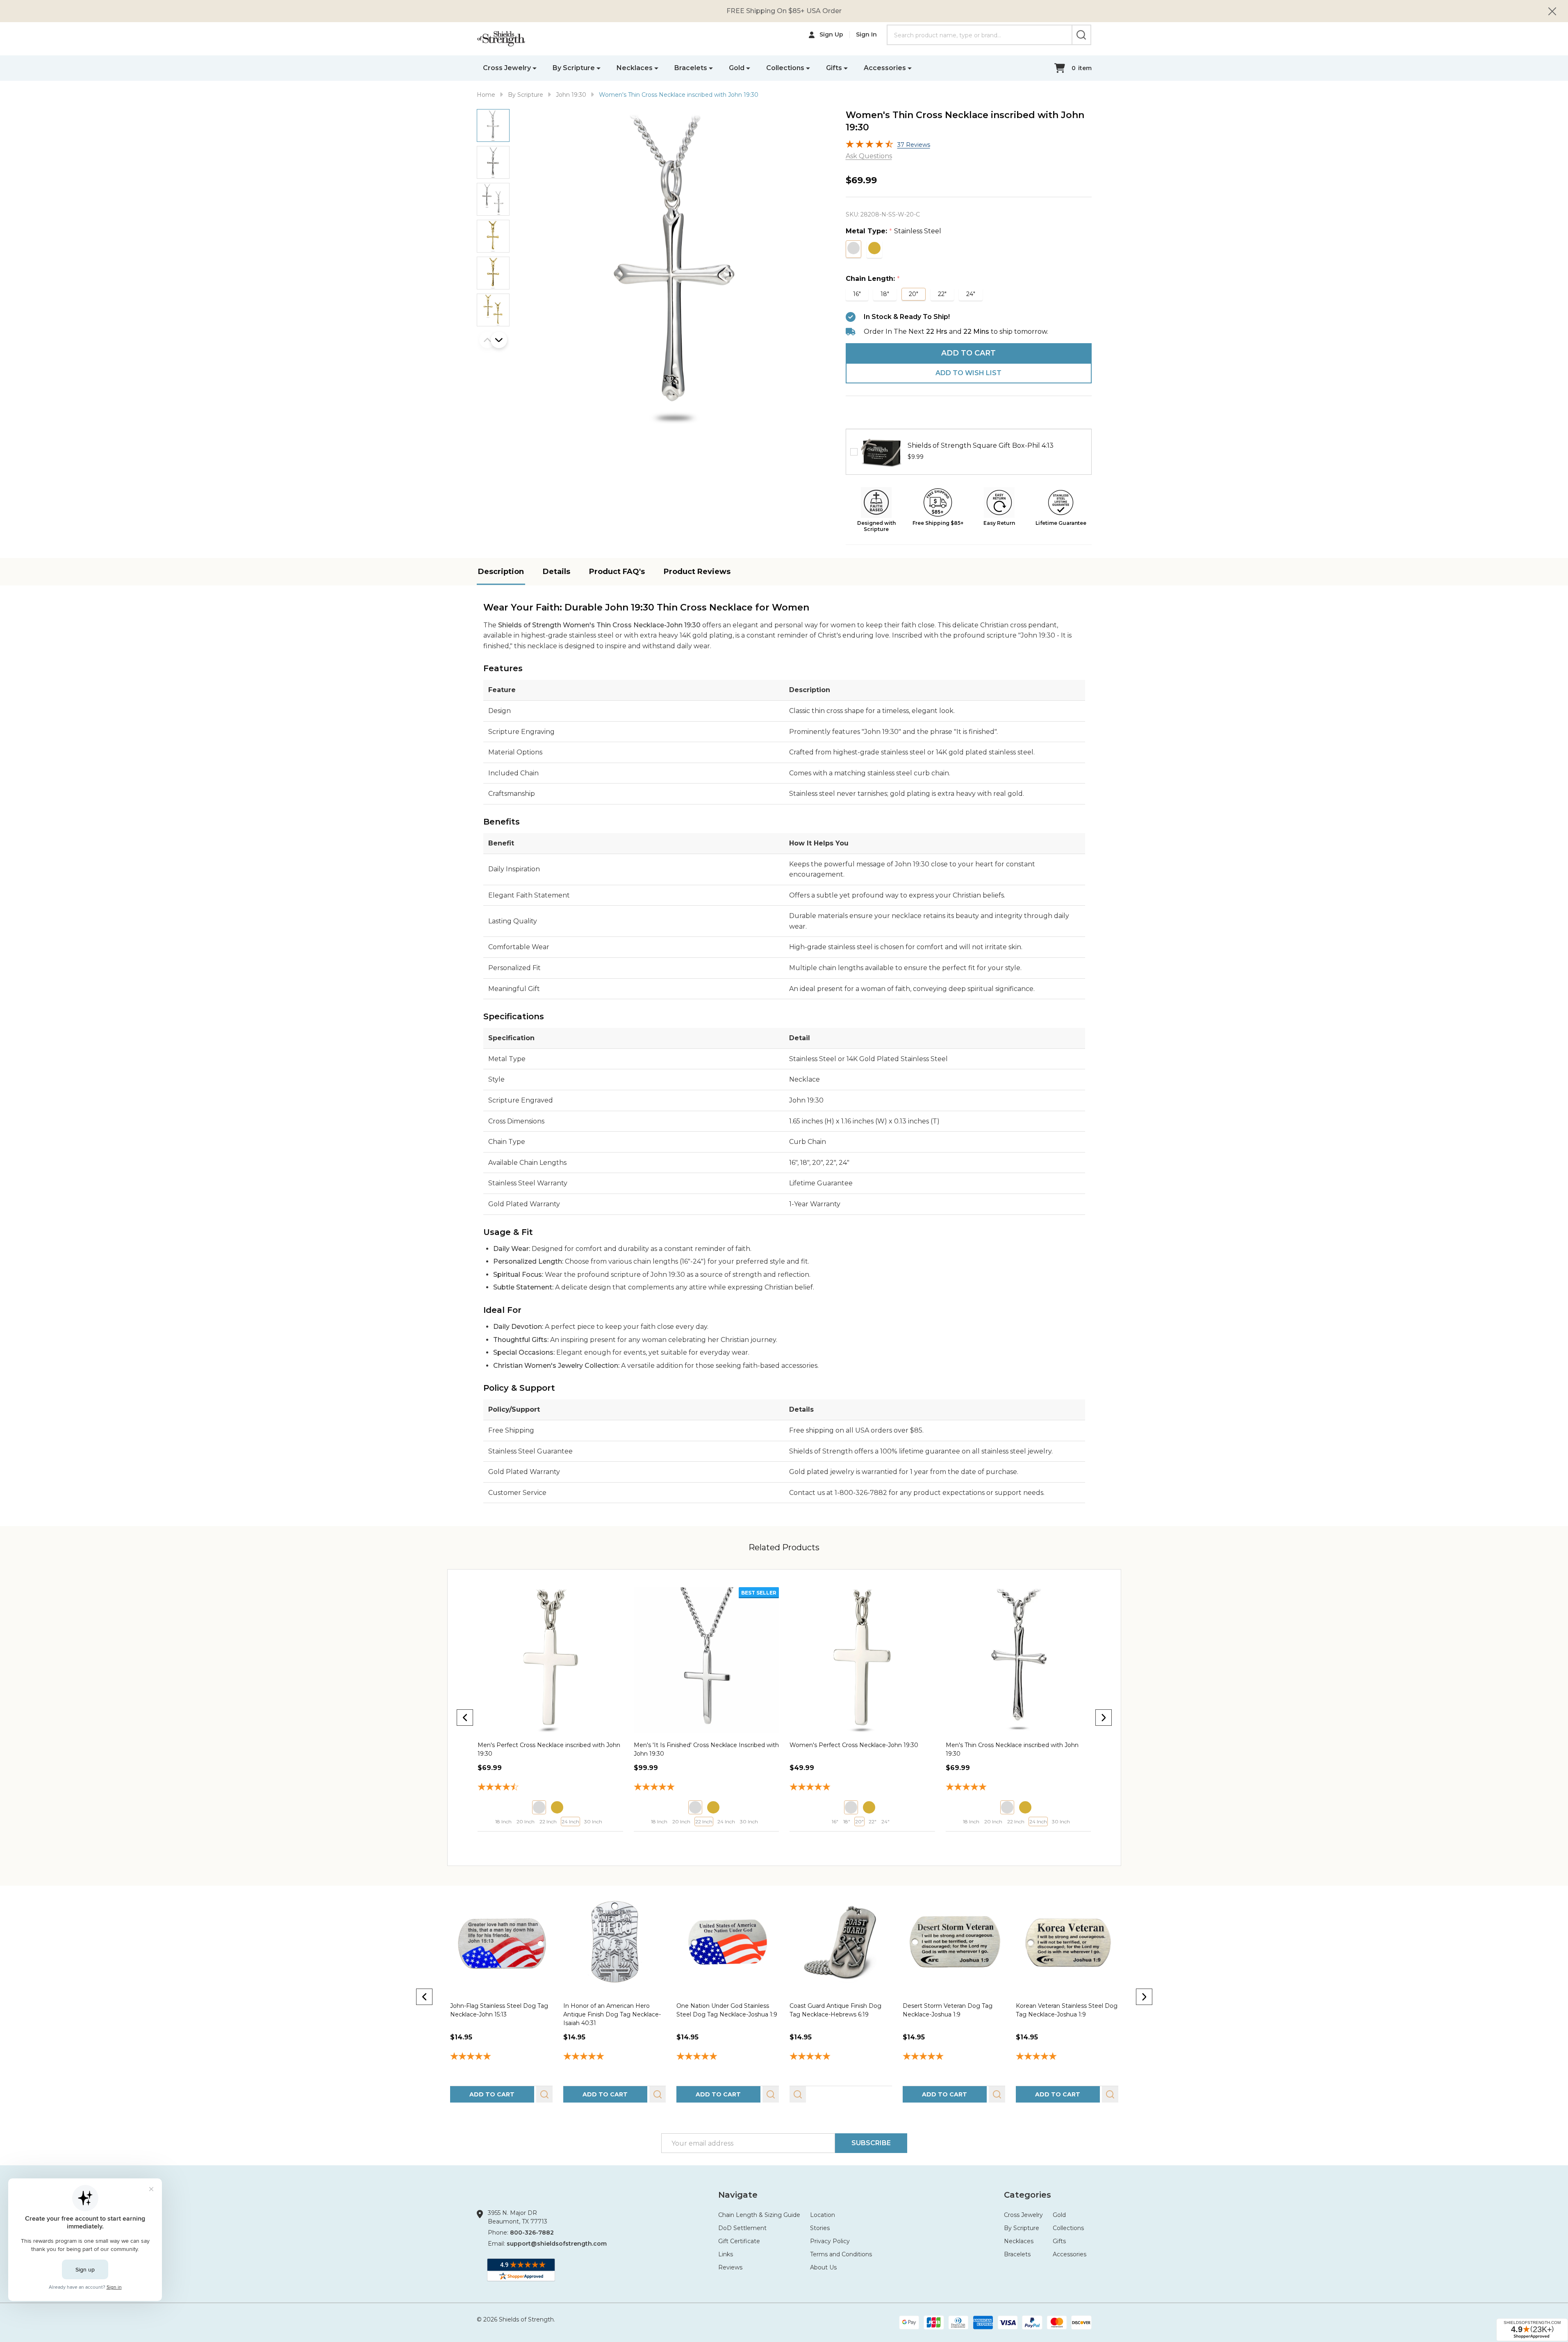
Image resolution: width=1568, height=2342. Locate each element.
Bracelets (691, 68)
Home (486, 95)
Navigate (738, 2195)
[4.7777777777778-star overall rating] (1018, 1788)
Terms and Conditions (841, 2254)
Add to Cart (968, 353)
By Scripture (574, 68)
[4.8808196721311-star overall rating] (550, 1788)
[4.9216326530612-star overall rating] (862, 1788)
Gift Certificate (739, 2241)
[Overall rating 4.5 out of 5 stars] (869, 146)
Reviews (730, 2267)
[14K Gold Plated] (557, 1807)
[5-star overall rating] (501, 2057)
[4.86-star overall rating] (954, 2057)
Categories (1028, 2195)
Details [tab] (556, 572)
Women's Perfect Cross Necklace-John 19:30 (698, 1745)
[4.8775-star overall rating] (706, 1788)
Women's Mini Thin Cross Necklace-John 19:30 (1012, 1745)
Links (726, 2254)
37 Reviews (914, 145)
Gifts (834, 68)
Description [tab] (501, 572)
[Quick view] (543, 1840)
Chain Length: (873, 279)
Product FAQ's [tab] (617, 572)
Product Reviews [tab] (697, 572)
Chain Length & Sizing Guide (759, 2215)
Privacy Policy (830, 2241)
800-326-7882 (532, 2233)
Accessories (885, 68)
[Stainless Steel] (539, 1807)
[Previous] (465, 1718)
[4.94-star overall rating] (727, 2057)
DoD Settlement (742, 2228)
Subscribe (871, 2143)
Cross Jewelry (507, 68)
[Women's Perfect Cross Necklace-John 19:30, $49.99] (706, 1660)
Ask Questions (869, 156)
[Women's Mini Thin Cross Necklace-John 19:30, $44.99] (1018, 1660)
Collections (785, 68)
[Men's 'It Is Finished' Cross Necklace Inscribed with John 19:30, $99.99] (550, 1660)
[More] (535, 68)
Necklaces (635, 68)
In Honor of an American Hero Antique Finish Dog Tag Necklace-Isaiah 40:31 (612, 2014)
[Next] (1104, 1718)
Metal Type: (894, 231)
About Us (823, 2267)
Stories (820, 2228)
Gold (737, 68)
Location (823, 2215)
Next (499, 340)
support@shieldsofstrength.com (557, 2244)
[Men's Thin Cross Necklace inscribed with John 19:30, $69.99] (862, 1660)
